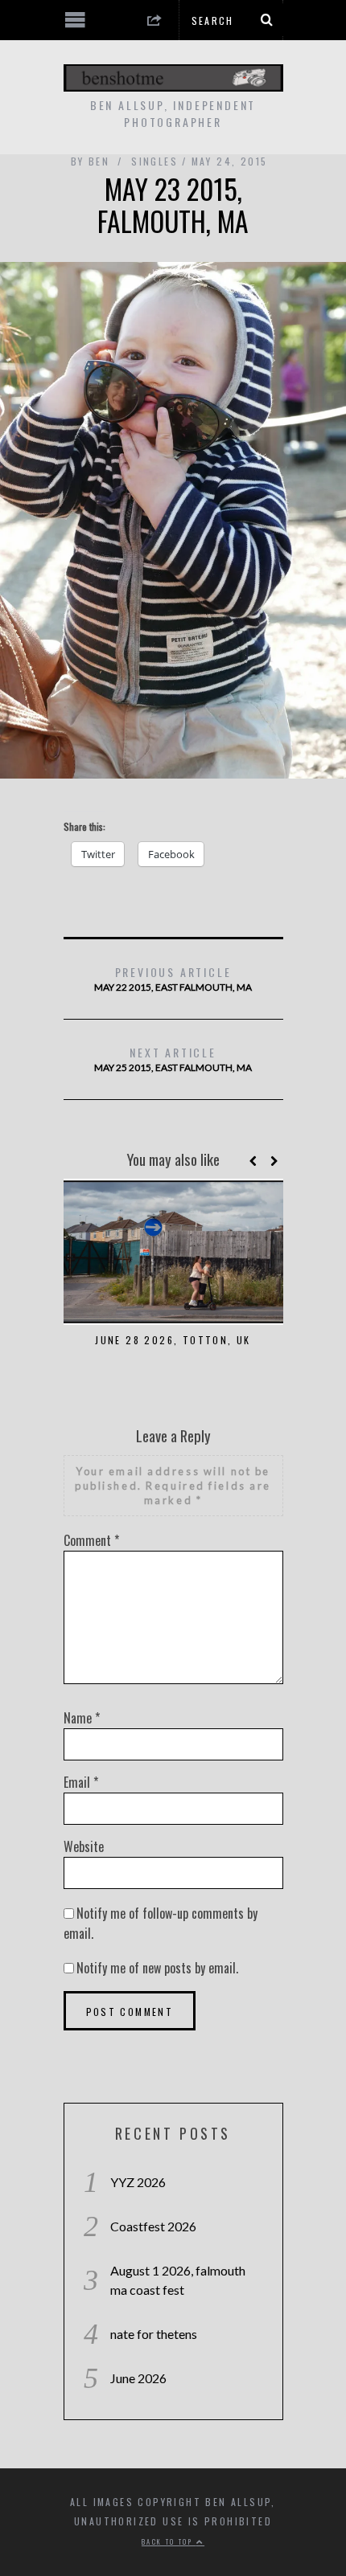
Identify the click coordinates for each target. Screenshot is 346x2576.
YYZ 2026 (138, 2182)
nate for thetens (154, 2334)
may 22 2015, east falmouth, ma (173, 978)
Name (82, 1718)
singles (154, 161)
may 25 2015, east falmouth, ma (173, 1059)
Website (84, 1846)
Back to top (169, 2541)
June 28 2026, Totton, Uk (173, 1340)
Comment (91, 1540)
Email (81, 1782)
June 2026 (138, 2378)
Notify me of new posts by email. (157, 1968)
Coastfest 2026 (153, 2226)
